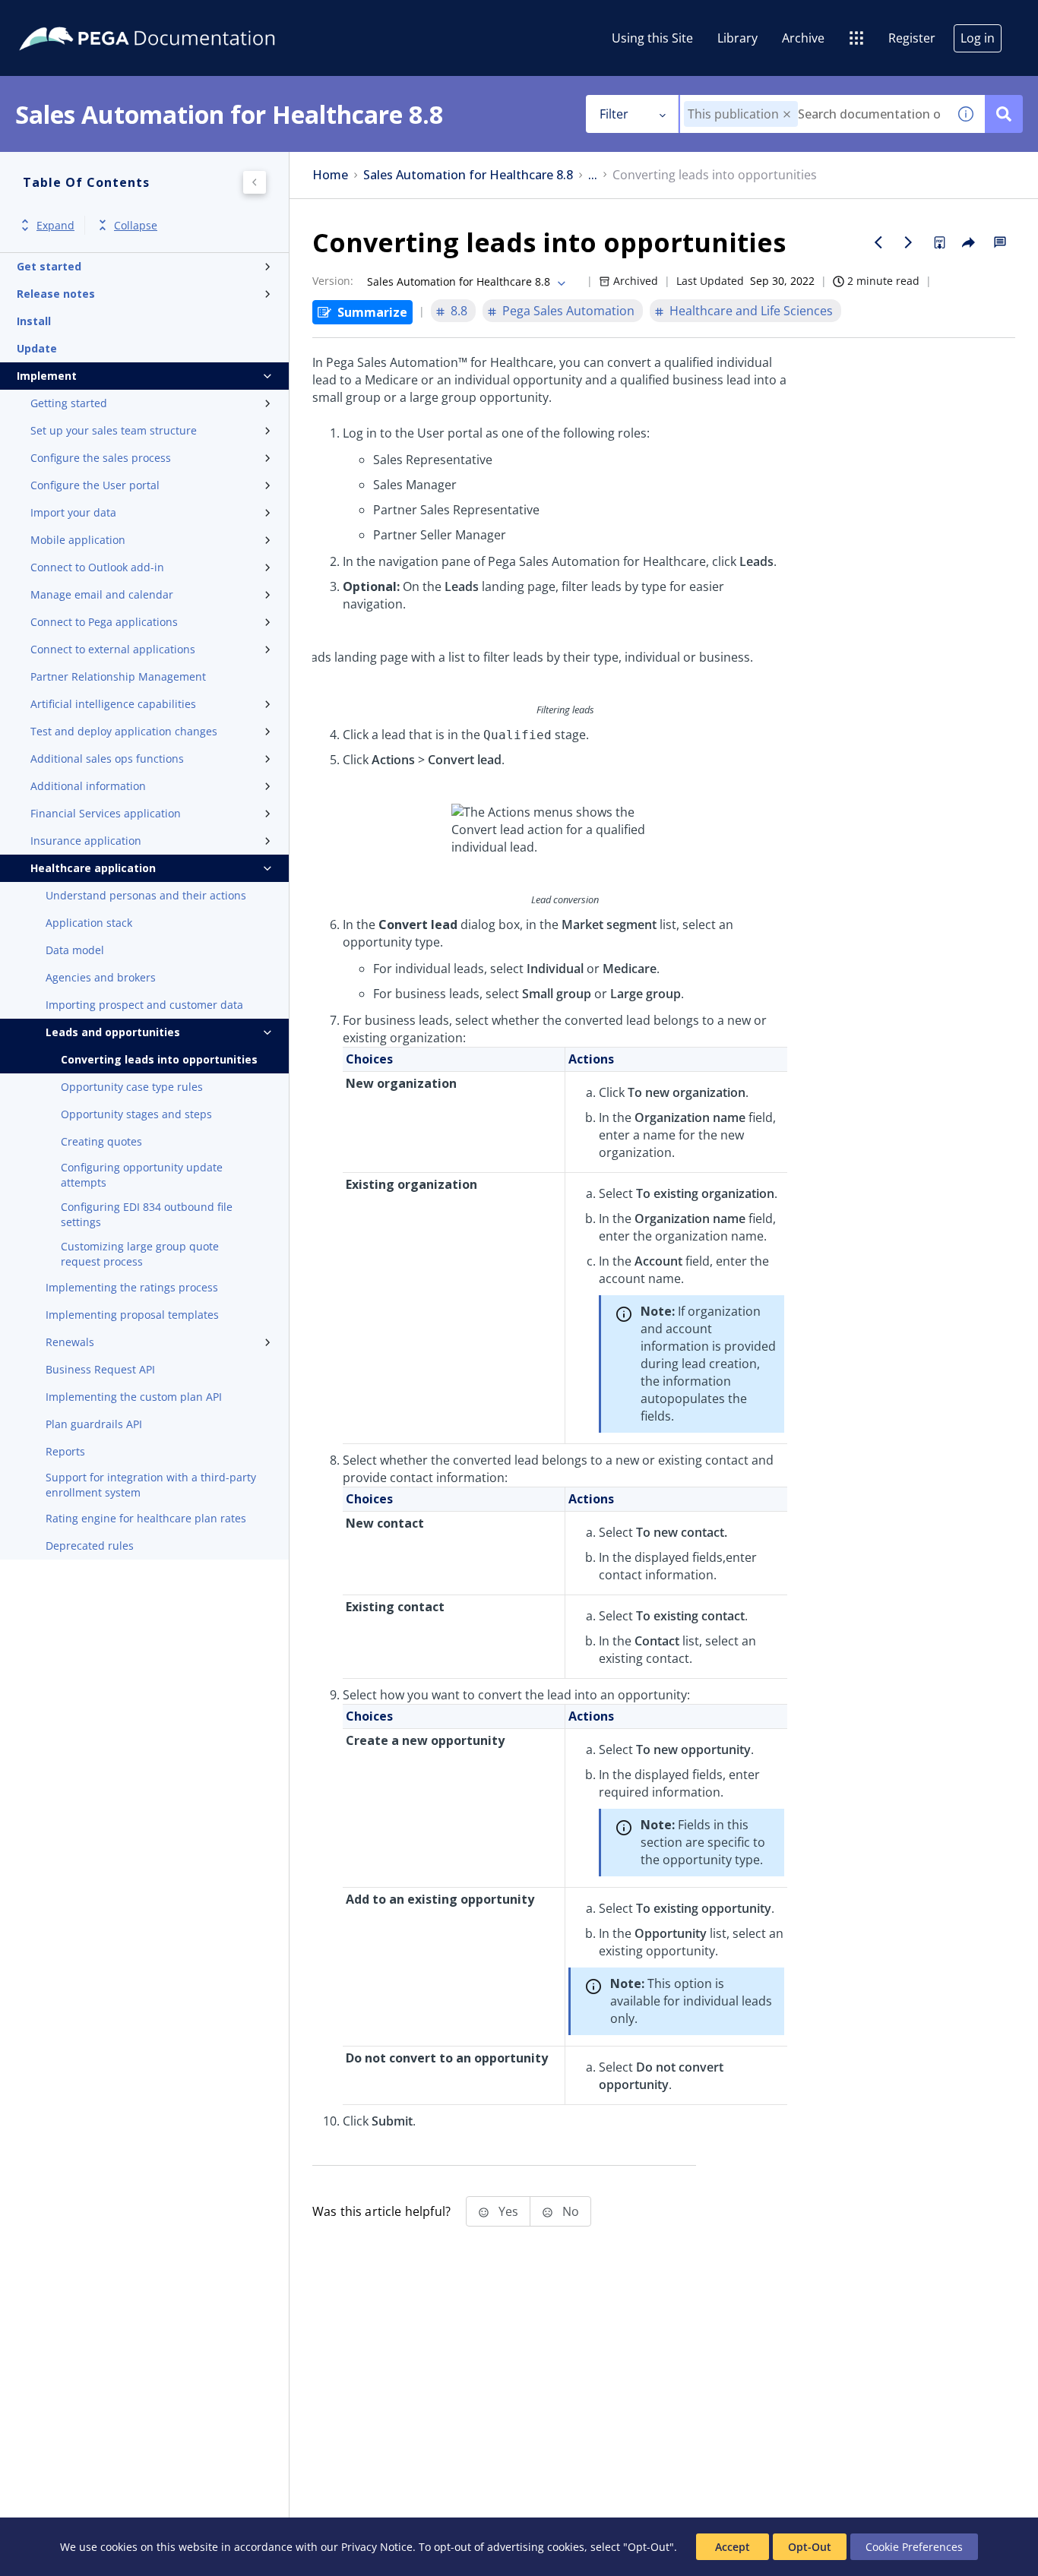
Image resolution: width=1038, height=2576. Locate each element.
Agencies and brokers (101, 977)
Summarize (372, 312)
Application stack (89, 923)
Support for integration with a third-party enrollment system (151, 1485)
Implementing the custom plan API (134, 1397)
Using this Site (652, 38)
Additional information (88, 786)
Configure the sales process (101, 458)
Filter (614, 114)
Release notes (56, 294)
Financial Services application (106, 813)
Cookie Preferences (914, 2547)
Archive (803, 38)
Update (37, 348)
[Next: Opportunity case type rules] (909, 242)
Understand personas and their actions (146, 895)
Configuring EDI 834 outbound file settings (147, 1214)
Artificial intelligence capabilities (113, 704)
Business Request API (100, 1369)
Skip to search (184, 17)
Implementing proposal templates (132, 1315)
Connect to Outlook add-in (97, 567)
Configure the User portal (95, 485)
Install (34, 321)
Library (737, 38)
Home (330, 175)
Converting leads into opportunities (159, 1059)
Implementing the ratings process (132, 1287)
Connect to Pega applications (104, 622)
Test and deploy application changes (124, 731)
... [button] (593, 175)
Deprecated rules (90, 1546)
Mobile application (78, 540)
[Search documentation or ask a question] (1004, 114)
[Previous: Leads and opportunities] (878, 242)
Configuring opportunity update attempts (142, 1175)
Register (912, 38)
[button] (787, 114)
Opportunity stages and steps (136, 1114)
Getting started (69, 403)
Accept (733, 2547)
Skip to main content (68, 17)
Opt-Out (810, 2547)
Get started (49, 266)
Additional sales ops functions (107, 759)
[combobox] (813, 114)
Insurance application (86, 841)
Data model (75, 950)
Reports (65, 1451)
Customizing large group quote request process (140, 1254)
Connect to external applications (113, 649)
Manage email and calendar (102, 594)
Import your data (73, 512)
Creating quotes (101, 1141)
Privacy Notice (377, 2547)
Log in (978, 38)
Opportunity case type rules (132, 1087)
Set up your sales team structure (114, 430)
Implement (47, 376)
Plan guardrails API (94, 1424)
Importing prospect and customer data (144, 1005)
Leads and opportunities (113, 1032)
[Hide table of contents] (255, 182)
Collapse (136, 225)
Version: (333, 281)
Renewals (70, 1342)
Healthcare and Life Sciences (751, 311)
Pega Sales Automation (568, 311)
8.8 (459, 311)
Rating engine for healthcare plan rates (146, 1518)
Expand (55, 225)
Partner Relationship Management (118, 676)
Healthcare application (93, 868)
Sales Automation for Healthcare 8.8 (468, 175)
